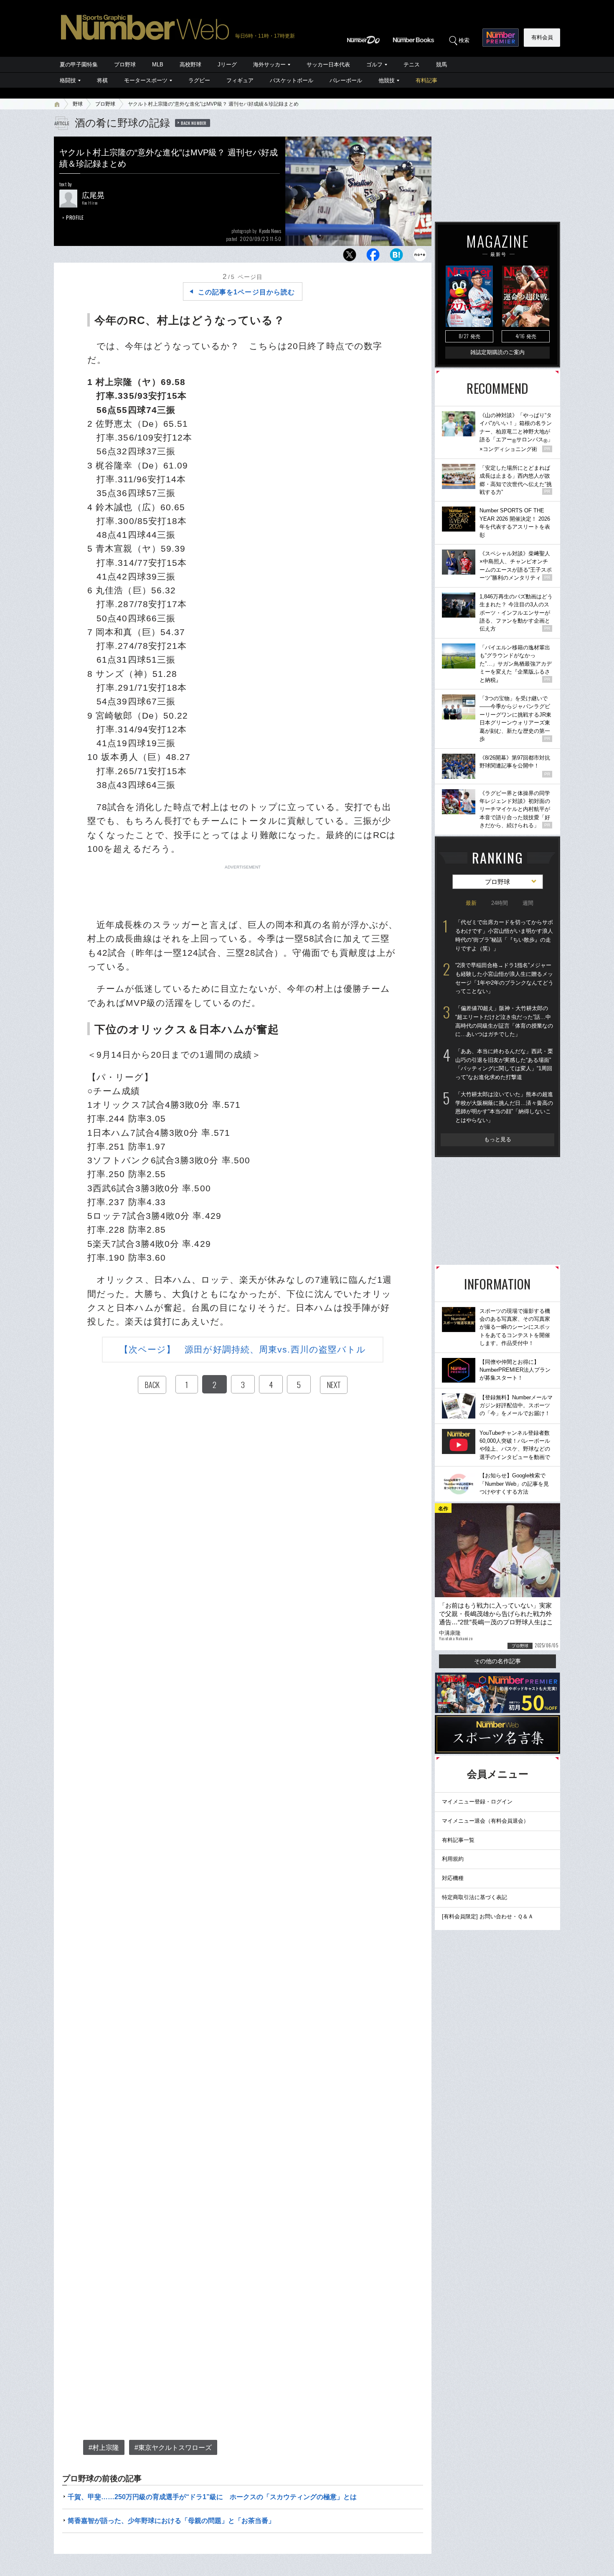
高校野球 (190, 65)
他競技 (387, 80)
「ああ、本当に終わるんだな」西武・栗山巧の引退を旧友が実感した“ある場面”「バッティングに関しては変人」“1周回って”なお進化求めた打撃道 (504, 1064)
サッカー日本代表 (328, 65)
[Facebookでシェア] (373, 257)
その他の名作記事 (497, 1661)
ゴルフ (374, 65)
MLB (158, 65)
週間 (528, 903)
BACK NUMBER (194, 123)
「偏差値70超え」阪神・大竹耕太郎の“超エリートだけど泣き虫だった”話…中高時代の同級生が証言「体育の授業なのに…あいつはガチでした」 (504, 1021)
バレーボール (346, 80)
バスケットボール (292, 80)
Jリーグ (227, 65)
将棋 (102, 80)
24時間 (500, 903)
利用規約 (453, 1859)
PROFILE (75, 217)
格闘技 (68, 80)
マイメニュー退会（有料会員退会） (485, 1821)
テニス (412, 65)
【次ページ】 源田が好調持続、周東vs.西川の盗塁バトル (243, 1349)
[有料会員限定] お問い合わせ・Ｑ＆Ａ (488, 1916)
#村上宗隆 (104, 2448)
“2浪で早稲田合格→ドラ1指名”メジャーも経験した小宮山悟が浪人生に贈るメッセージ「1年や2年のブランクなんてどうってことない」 (504, 978)
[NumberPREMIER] (501, 38)
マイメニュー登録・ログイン (477, 1802)
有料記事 (426, 80)
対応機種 (453, 1878)
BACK (152, 1385)
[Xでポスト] (350, 257)
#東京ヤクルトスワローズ (173, 2448)
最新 (471, 903)
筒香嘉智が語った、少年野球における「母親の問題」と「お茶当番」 (171, 2521)
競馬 (441, 65)
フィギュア (240, 80)
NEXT (334, 1385)
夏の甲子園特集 (79, 65)
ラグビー (199, 80)
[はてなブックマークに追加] (396, 257)
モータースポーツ (146, 80)
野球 (78, 104)
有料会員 (542, 37)
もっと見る (498, 1139)
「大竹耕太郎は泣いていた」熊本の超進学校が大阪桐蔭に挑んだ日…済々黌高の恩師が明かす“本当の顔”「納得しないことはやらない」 (504, 1107)
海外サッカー (269, 65)
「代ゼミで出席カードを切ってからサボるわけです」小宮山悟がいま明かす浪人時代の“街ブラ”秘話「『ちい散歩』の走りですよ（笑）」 (504, 935)
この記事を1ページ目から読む (246, 292)
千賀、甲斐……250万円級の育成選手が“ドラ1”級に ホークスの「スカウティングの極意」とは (212, 2497)
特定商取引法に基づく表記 (474, 1897)
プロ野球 (125, 65)
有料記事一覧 (458, 1840)
